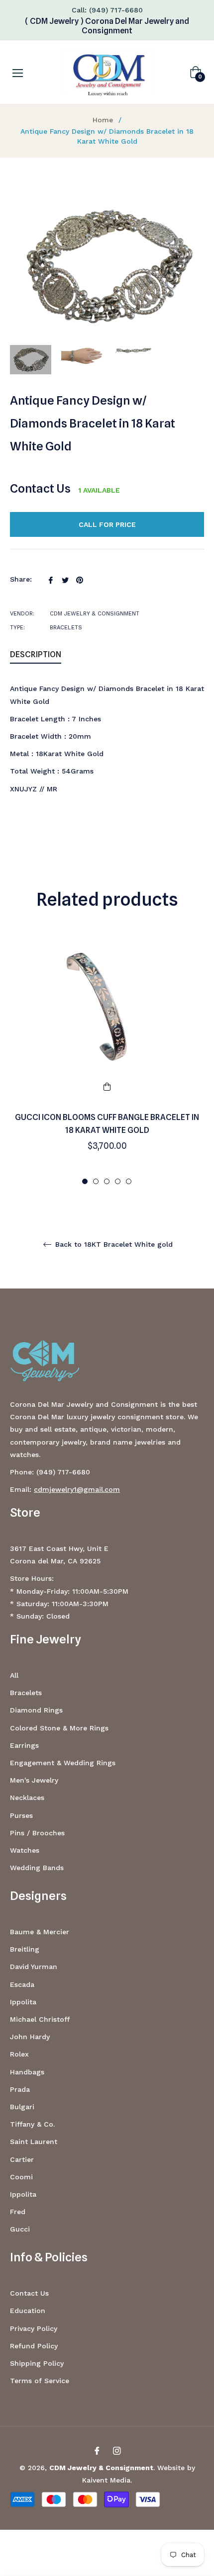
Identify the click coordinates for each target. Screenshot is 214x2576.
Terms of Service (40, 2381)
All (14, 1675)
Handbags (27, 2072)
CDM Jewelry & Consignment (101, 2468)
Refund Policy (34, 2346)
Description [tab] (36, 654)
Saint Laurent (34, 2142)
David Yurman (34, 1967)
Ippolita (23, 2002)
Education (28, 2311)
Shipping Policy (37, 2363)
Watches (25, 1850)
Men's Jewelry (34, 1780)
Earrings (24, 1745)
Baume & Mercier (40, 1932)
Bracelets (26, 1693)
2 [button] (96, 1181)
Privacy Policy (34, 2328)
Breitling (25, 1949)
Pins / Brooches (37, 1833)
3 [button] (107, 1181)
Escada (22, 1984)
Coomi (21, 2177)
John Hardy (30, 2037)
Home (103, 120)
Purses (21, 1815)
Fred (18, 2212)
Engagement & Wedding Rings (63, 1763)
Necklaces (27, 1798)
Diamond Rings (36, 1710)
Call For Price (107, 524)
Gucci (20, 2229)
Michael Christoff (40, 2019)
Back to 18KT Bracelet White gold (113, 1244)
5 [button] (129, 1181)
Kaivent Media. (107, 2480)
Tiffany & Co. (32, 2124)
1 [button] (85, 1181)
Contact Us (40, 488)
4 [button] (118, 1181)
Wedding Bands (37, 1868)
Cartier (22, 2159)
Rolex (19, 2054)
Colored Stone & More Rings (59, 1728)
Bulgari (22, 2107)
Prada (20, 2089)
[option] (107, 1060)
